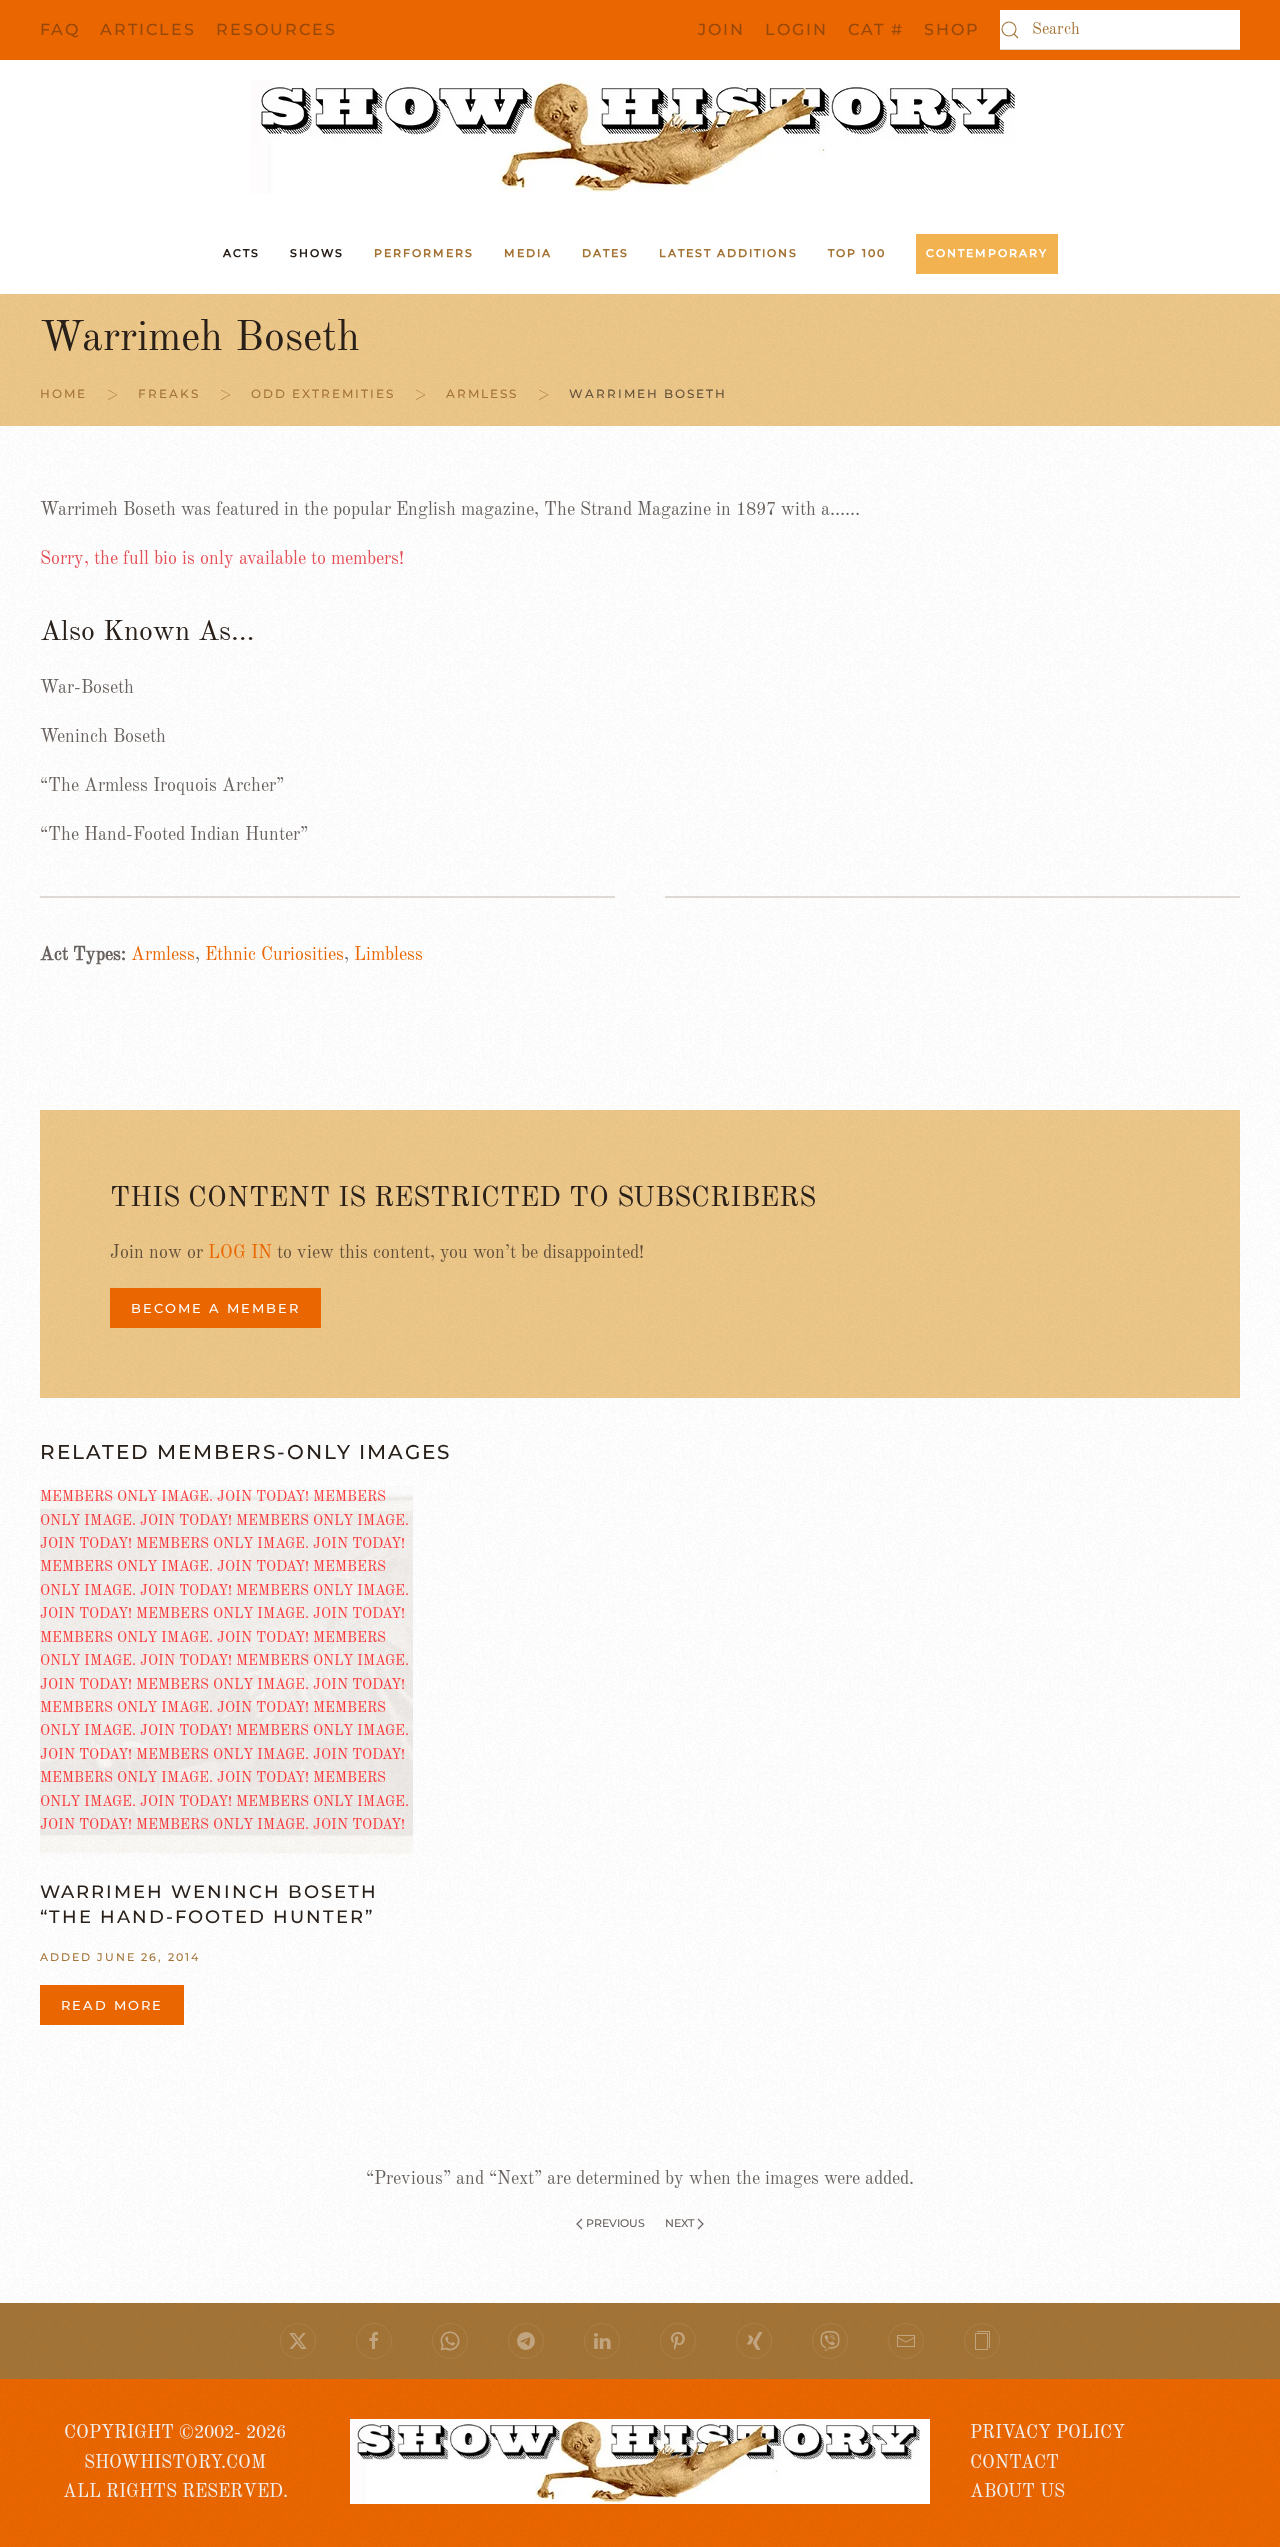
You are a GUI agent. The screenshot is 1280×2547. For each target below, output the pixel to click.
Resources (276, 29)
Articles (148, 29)
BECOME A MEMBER (215, 1308)
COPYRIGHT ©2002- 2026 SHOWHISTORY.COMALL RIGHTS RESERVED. (175, 2462)
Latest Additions (728, 253)
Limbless (388, 955)
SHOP (952, 29)
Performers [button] (424, 253)
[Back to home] (640, 137)
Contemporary (987, 253)
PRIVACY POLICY (1047, 2433)
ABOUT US (1017, 2492)
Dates (605, 253)
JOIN (721, 29)
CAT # (876, 29)
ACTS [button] (241, 253)
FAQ (60, 29)
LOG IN (240, 1253)
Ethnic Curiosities (274, 955)
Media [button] (528, 253)
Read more (112, 2005)
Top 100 (857, 253)
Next (679, 2223)
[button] (982, 2341)
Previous (615, 2223)
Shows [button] (317, 253)
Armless (163, 955)
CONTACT (1014, 2463)
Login (796, 29)
